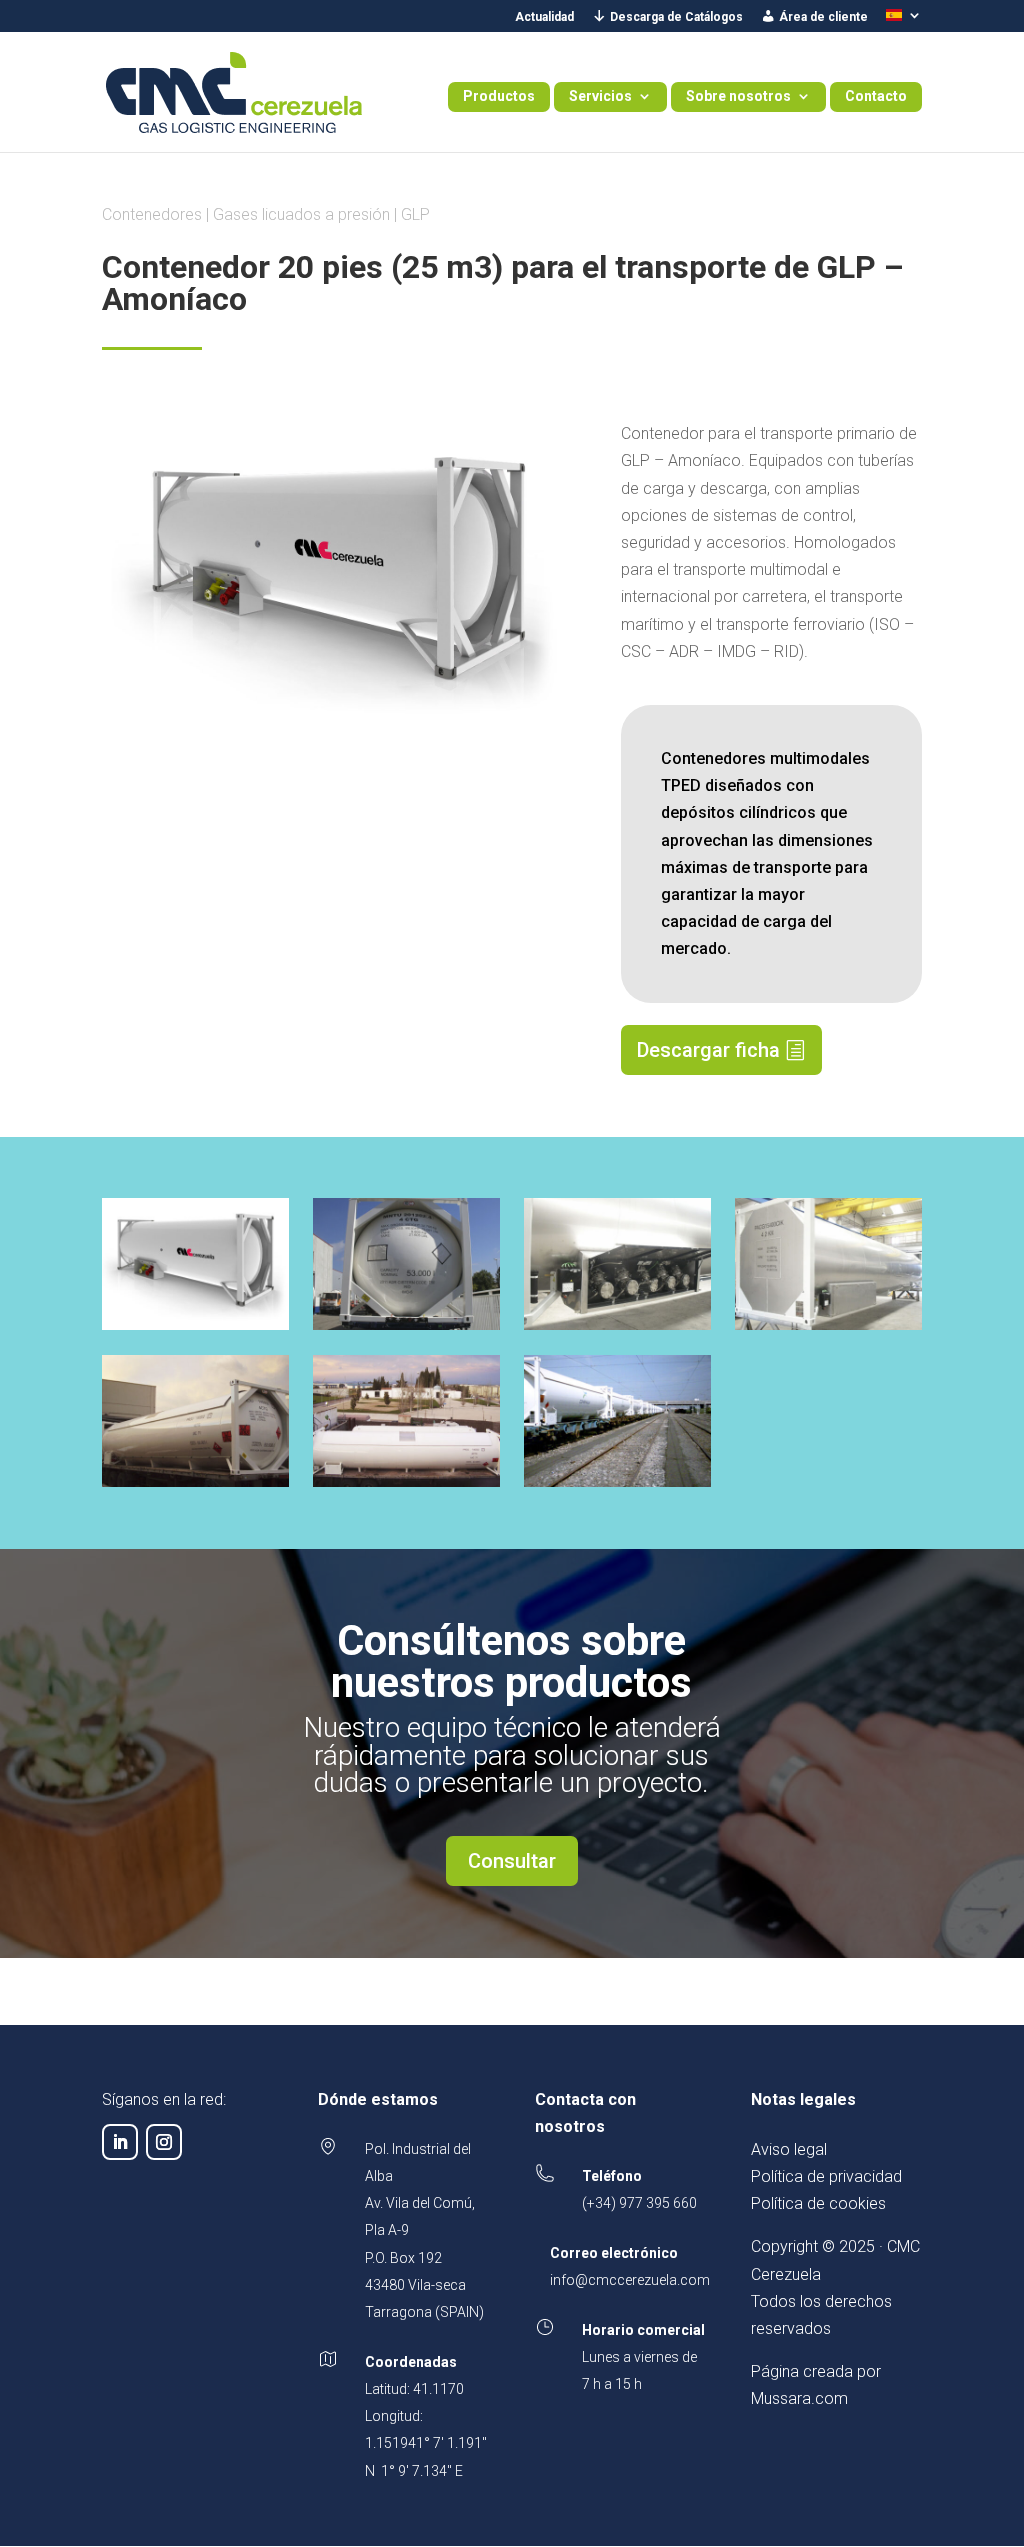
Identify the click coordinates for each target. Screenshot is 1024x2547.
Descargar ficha (708, 1050)
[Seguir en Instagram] (164, 2142)
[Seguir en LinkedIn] (120, 2142)
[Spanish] (904, 20)
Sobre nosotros (738, 96)
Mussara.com (799, 2398)
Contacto (876, 96)
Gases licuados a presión (301, 214)
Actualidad (544, 17)
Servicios (600, 96)
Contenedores (152, 214)
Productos (499, 96)
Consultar (512, 1861)
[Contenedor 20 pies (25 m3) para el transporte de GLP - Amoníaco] (195, 1329)
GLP (415, 214)
